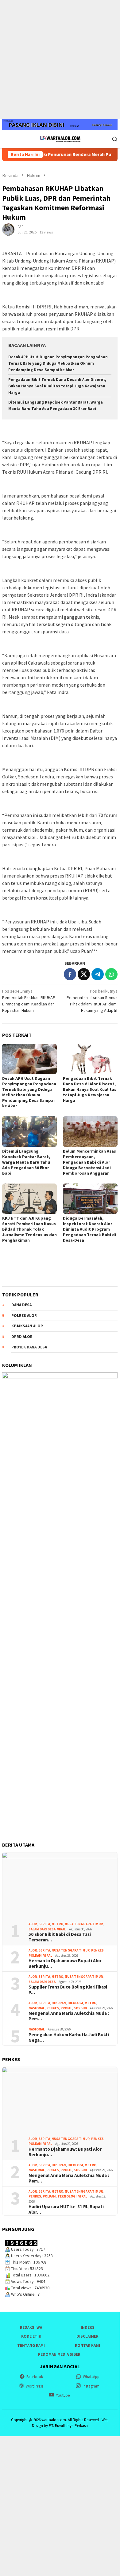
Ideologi (75, 2003)
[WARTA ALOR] (60, 138)
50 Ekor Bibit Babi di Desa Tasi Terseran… (60, 1937)
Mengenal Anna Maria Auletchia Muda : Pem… (69, 2016)
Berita (44, 1924)
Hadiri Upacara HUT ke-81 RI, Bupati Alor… (66, 2209)
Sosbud (80, 2008)
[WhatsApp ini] (111, 974)
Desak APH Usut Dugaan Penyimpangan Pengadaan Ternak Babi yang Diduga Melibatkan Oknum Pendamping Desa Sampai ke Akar (58, 363)
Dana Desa (21, 1305)
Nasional (37, 2008)
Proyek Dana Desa (29, 1347)
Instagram (91, 2386)
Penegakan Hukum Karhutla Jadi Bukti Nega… (69, 2037)
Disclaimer (87, 2336)
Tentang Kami (31, 2345)
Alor (33, 1924)
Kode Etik (31, 2336)
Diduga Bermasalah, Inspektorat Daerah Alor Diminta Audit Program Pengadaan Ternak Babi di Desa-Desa (89, 1229)
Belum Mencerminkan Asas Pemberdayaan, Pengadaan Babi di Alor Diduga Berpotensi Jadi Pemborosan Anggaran (89, 1162)
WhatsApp (91, 2377)
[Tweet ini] (84, 974)
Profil (66, 2008)
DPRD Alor (22, 1337)
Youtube (63, 2395)
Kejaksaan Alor (27, 1326)
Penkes (97, 1950)
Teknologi (67, 2196)
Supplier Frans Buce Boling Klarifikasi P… (68, 1990)
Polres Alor (24, 1316)
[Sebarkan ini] (70, 974)
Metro (57, 1924)
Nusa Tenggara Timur (84, 1924)
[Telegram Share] (98, 974)
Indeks (88, 2327)
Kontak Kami (87, 2345)
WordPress (35, 2386)
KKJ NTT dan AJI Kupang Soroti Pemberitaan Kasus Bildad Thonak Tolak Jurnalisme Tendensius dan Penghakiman (29, 1229)
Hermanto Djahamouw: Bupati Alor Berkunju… (65, 1963)
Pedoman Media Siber (59, 2354)
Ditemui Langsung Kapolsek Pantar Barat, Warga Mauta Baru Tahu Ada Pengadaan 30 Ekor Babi (26, 1162)
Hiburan (59, 2003)
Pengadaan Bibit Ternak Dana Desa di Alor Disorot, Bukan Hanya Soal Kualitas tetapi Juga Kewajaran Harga (57, 386)
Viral (62, 1929)
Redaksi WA (31, 2327)
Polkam (35, 1955)
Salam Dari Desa (42, 1929)
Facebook (35, 2377)
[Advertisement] (60, 60)
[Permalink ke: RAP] (8, 229)
